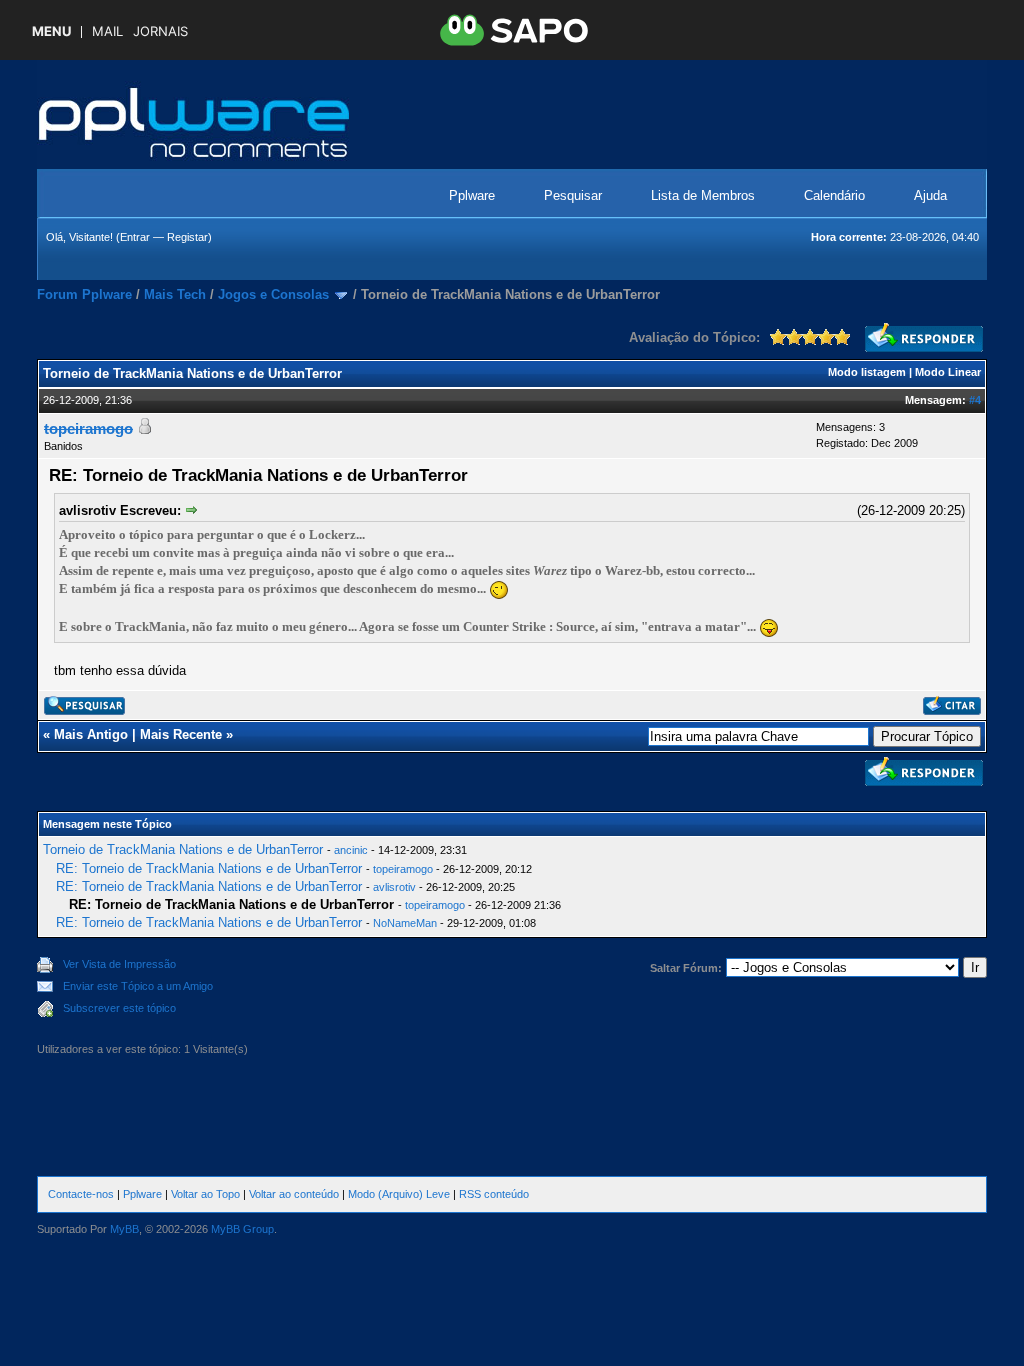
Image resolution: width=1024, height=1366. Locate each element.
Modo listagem (867, 372)
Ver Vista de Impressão (119, 964)
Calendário (834, 195)
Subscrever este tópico (119, 1008)
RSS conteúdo (494, 1194)
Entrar (135, 237)
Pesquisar (573, 195)
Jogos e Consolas (273, 294)
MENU (51, 31)
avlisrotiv (394, 887)
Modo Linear (948, 372)
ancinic (351, 850)
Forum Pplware (84, 294)
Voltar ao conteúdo (294, 1194)
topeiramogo (403, 869)
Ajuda (930, 195)
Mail (107, 31)
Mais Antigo (91, 734)
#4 (975, 400)
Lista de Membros (703, 195)
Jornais (160, 31)
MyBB (124, 1229)
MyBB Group (242, 1229)
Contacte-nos (81, 1194)
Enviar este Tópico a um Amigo (138, 986)
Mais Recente (181, 734)
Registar (187, 237)
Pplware (472, 195)
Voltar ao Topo (205, 1194)
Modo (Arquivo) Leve (399, 1194)
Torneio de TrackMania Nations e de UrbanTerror (183, 849)
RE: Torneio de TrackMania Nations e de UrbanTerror (209, 868)
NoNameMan (405, 923)
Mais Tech (175, 294)
